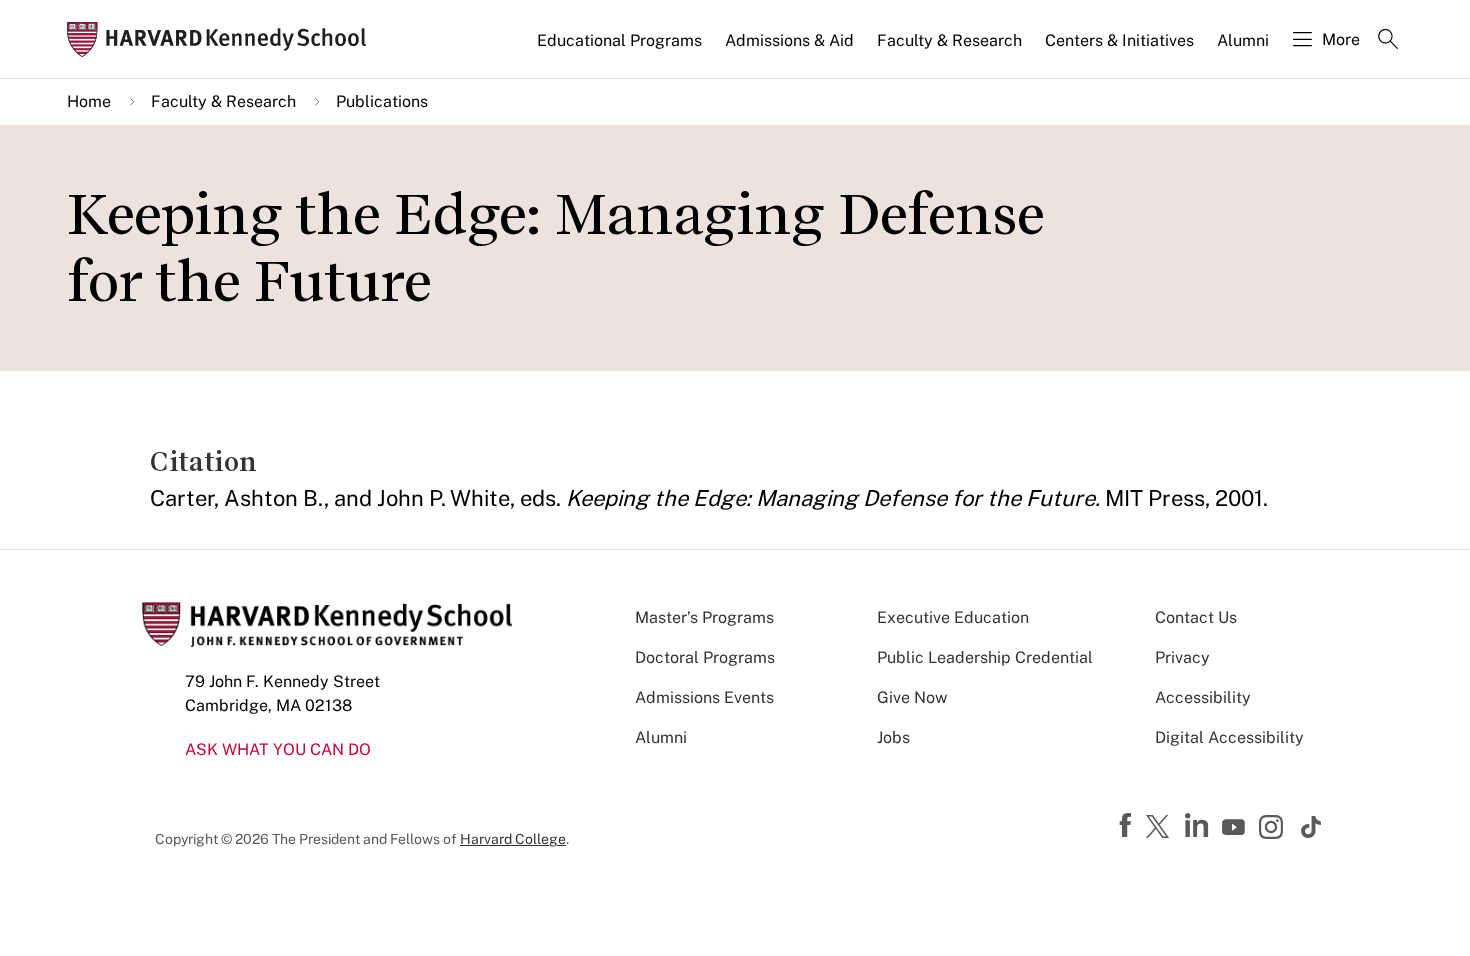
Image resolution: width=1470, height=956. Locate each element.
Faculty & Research (949, 40)
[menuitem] (621, 49)
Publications (382, 101)
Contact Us (1196, 617)
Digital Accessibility (1229, 737)
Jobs (893, 737)
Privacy (1182, 657)
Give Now (912, 697)
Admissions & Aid (789, 40)
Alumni (1243, 40)
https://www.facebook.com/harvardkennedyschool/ (1128, 826)
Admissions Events (704, 697)
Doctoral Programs (705, 657)
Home (89, 101)
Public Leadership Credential (985, 657)
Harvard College (513, 839)
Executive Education (953, 617)
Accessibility (1203, 697)
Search (1388, 41)
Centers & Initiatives (1119, 40)
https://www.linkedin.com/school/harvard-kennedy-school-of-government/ (1199, 826)
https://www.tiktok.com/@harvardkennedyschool (1312, 827)
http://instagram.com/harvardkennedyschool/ (1274, 829)
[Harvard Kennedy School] (223, 39)
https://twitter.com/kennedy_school (1161, 828)
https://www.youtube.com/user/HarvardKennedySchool (1236, 828)
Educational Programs (619, 40)
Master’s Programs (704, 617)
